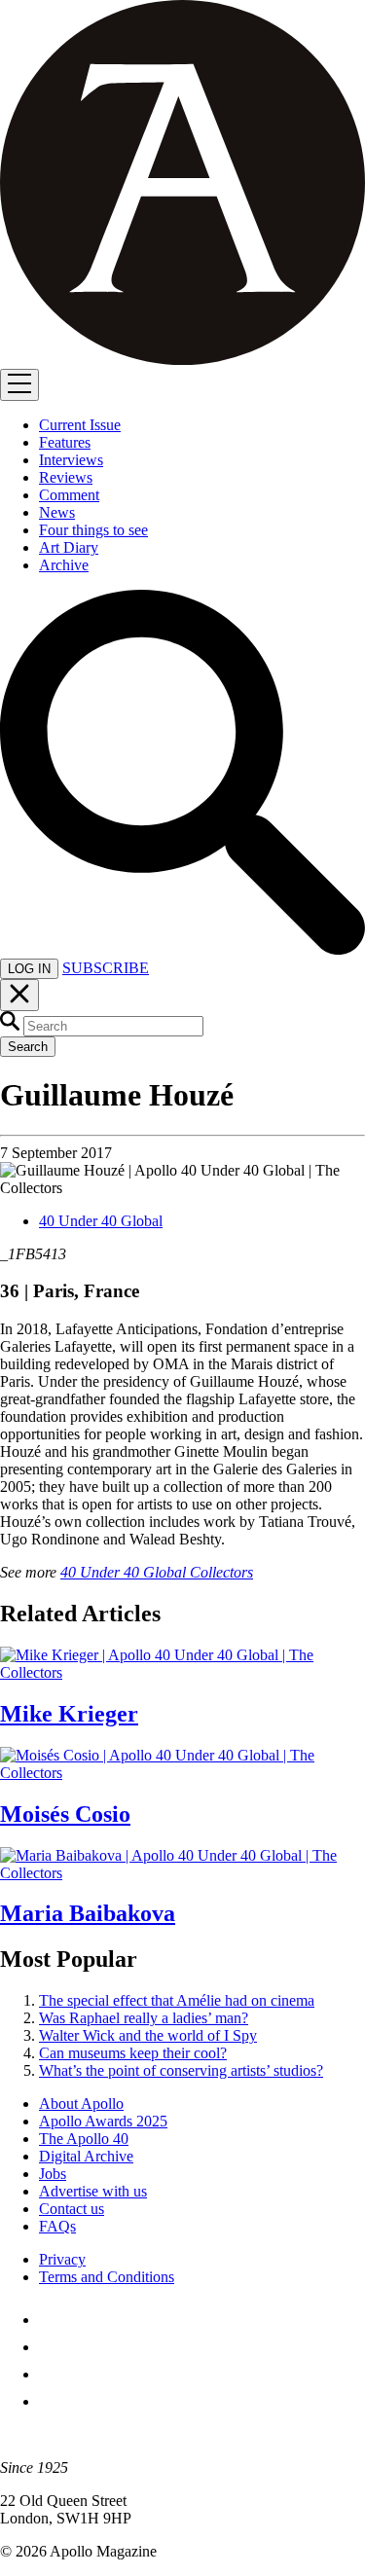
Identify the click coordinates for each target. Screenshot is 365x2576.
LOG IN (29, 969)
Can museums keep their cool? (133, 2053)
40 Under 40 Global (101, 1221)
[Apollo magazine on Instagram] (51, 2374)
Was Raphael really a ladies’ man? (144, 2018)
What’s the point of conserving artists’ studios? (181, 2070)
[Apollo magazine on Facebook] (51, 2320)
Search (28, 1047)
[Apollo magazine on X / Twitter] (51, 2347)
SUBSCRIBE (106, 968)
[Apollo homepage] (182, 184)
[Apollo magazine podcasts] (51, 2401)
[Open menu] (19, 385)
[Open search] (182, 949)
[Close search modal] (19, 995)
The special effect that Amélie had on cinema (177, 2000)
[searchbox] (113, 1026)
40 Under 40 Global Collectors (157, 1572)
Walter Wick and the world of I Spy (148, 2035)
